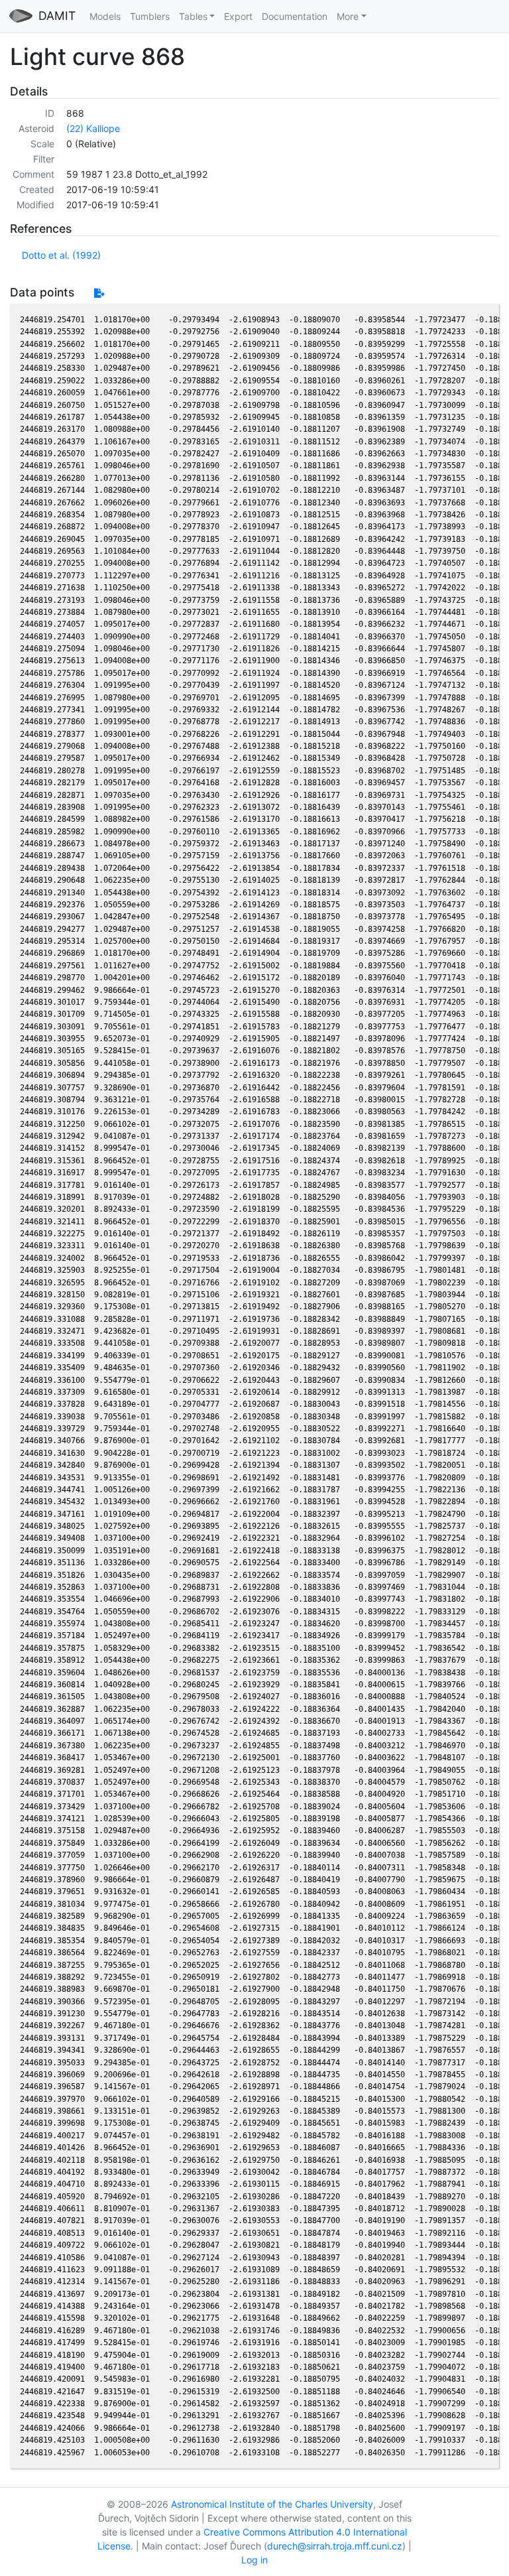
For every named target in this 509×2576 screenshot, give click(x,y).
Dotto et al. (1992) (61, 255)
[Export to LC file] (99, 293)
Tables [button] (193, 16)
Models (105, 16)
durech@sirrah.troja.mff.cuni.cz (335, 2546)
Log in (254, 2560)
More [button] (348, 16)
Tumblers (150, 16)
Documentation (295, 16)
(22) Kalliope (93, 128)
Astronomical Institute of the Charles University (272, 2504)
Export (238, 16)
